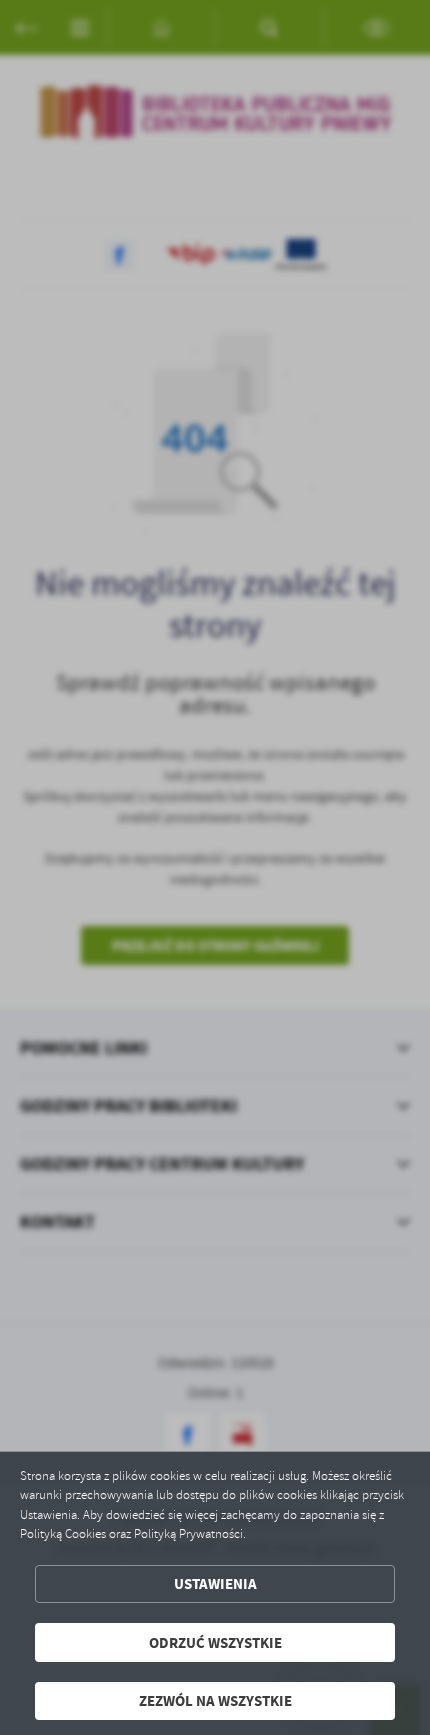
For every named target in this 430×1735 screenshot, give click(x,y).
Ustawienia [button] (215, 1583)
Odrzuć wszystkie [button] (215, 1642)
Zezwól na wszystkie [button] (215, 1700)
